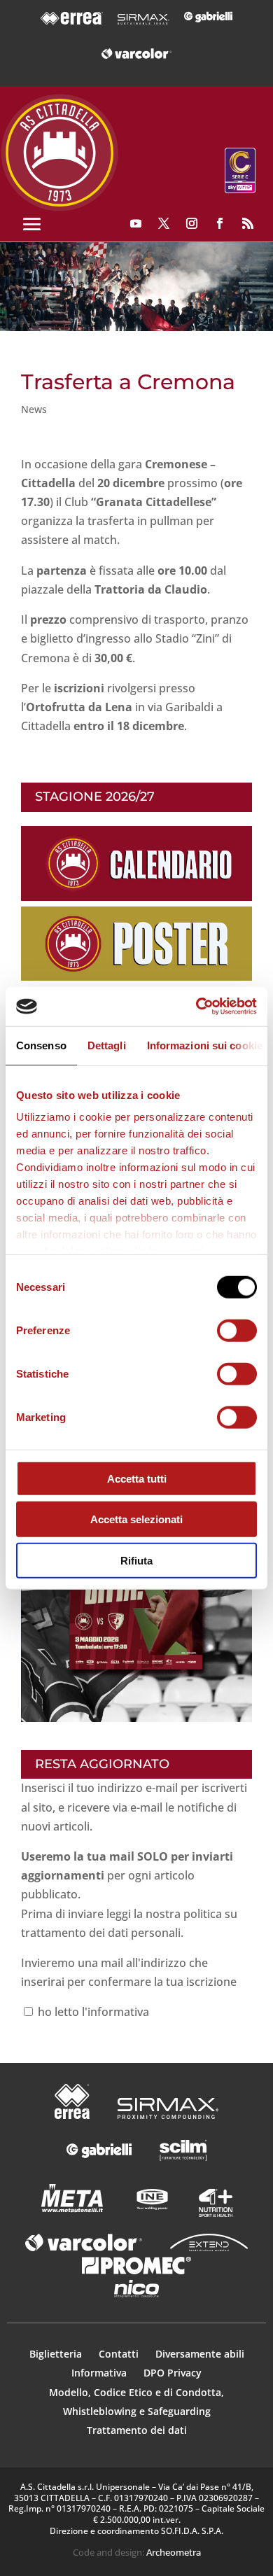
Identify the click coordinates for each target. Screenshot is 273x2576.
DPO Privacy (173, 2373)
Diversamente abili (200, 2354)
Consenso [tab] (41, 1045)
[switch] (237, 1330)
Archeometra (174, 2552)
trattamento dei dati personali (101, 1933)
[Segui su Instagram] (192, 223)
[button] (136, 287)
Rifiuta (136, 1560)
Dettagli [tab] (107, 1045)
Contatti (120, 2354)
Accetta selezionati (136, 1519)
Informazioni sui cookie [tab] (205, 1045)
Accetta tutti (137, 1478)
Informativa (100, 2373)
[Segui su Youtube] (136, 223)
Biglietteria (56, 2354)
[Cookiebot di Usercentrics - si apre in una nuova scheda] (196, 1007)
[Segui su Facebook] (220, 223)
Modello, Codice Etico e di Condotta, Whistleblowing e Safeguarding (136, 2402)
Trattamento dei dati (137, 2430)
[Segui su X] (164, 223)
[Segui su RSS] (248, 223)
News (34, 409)
